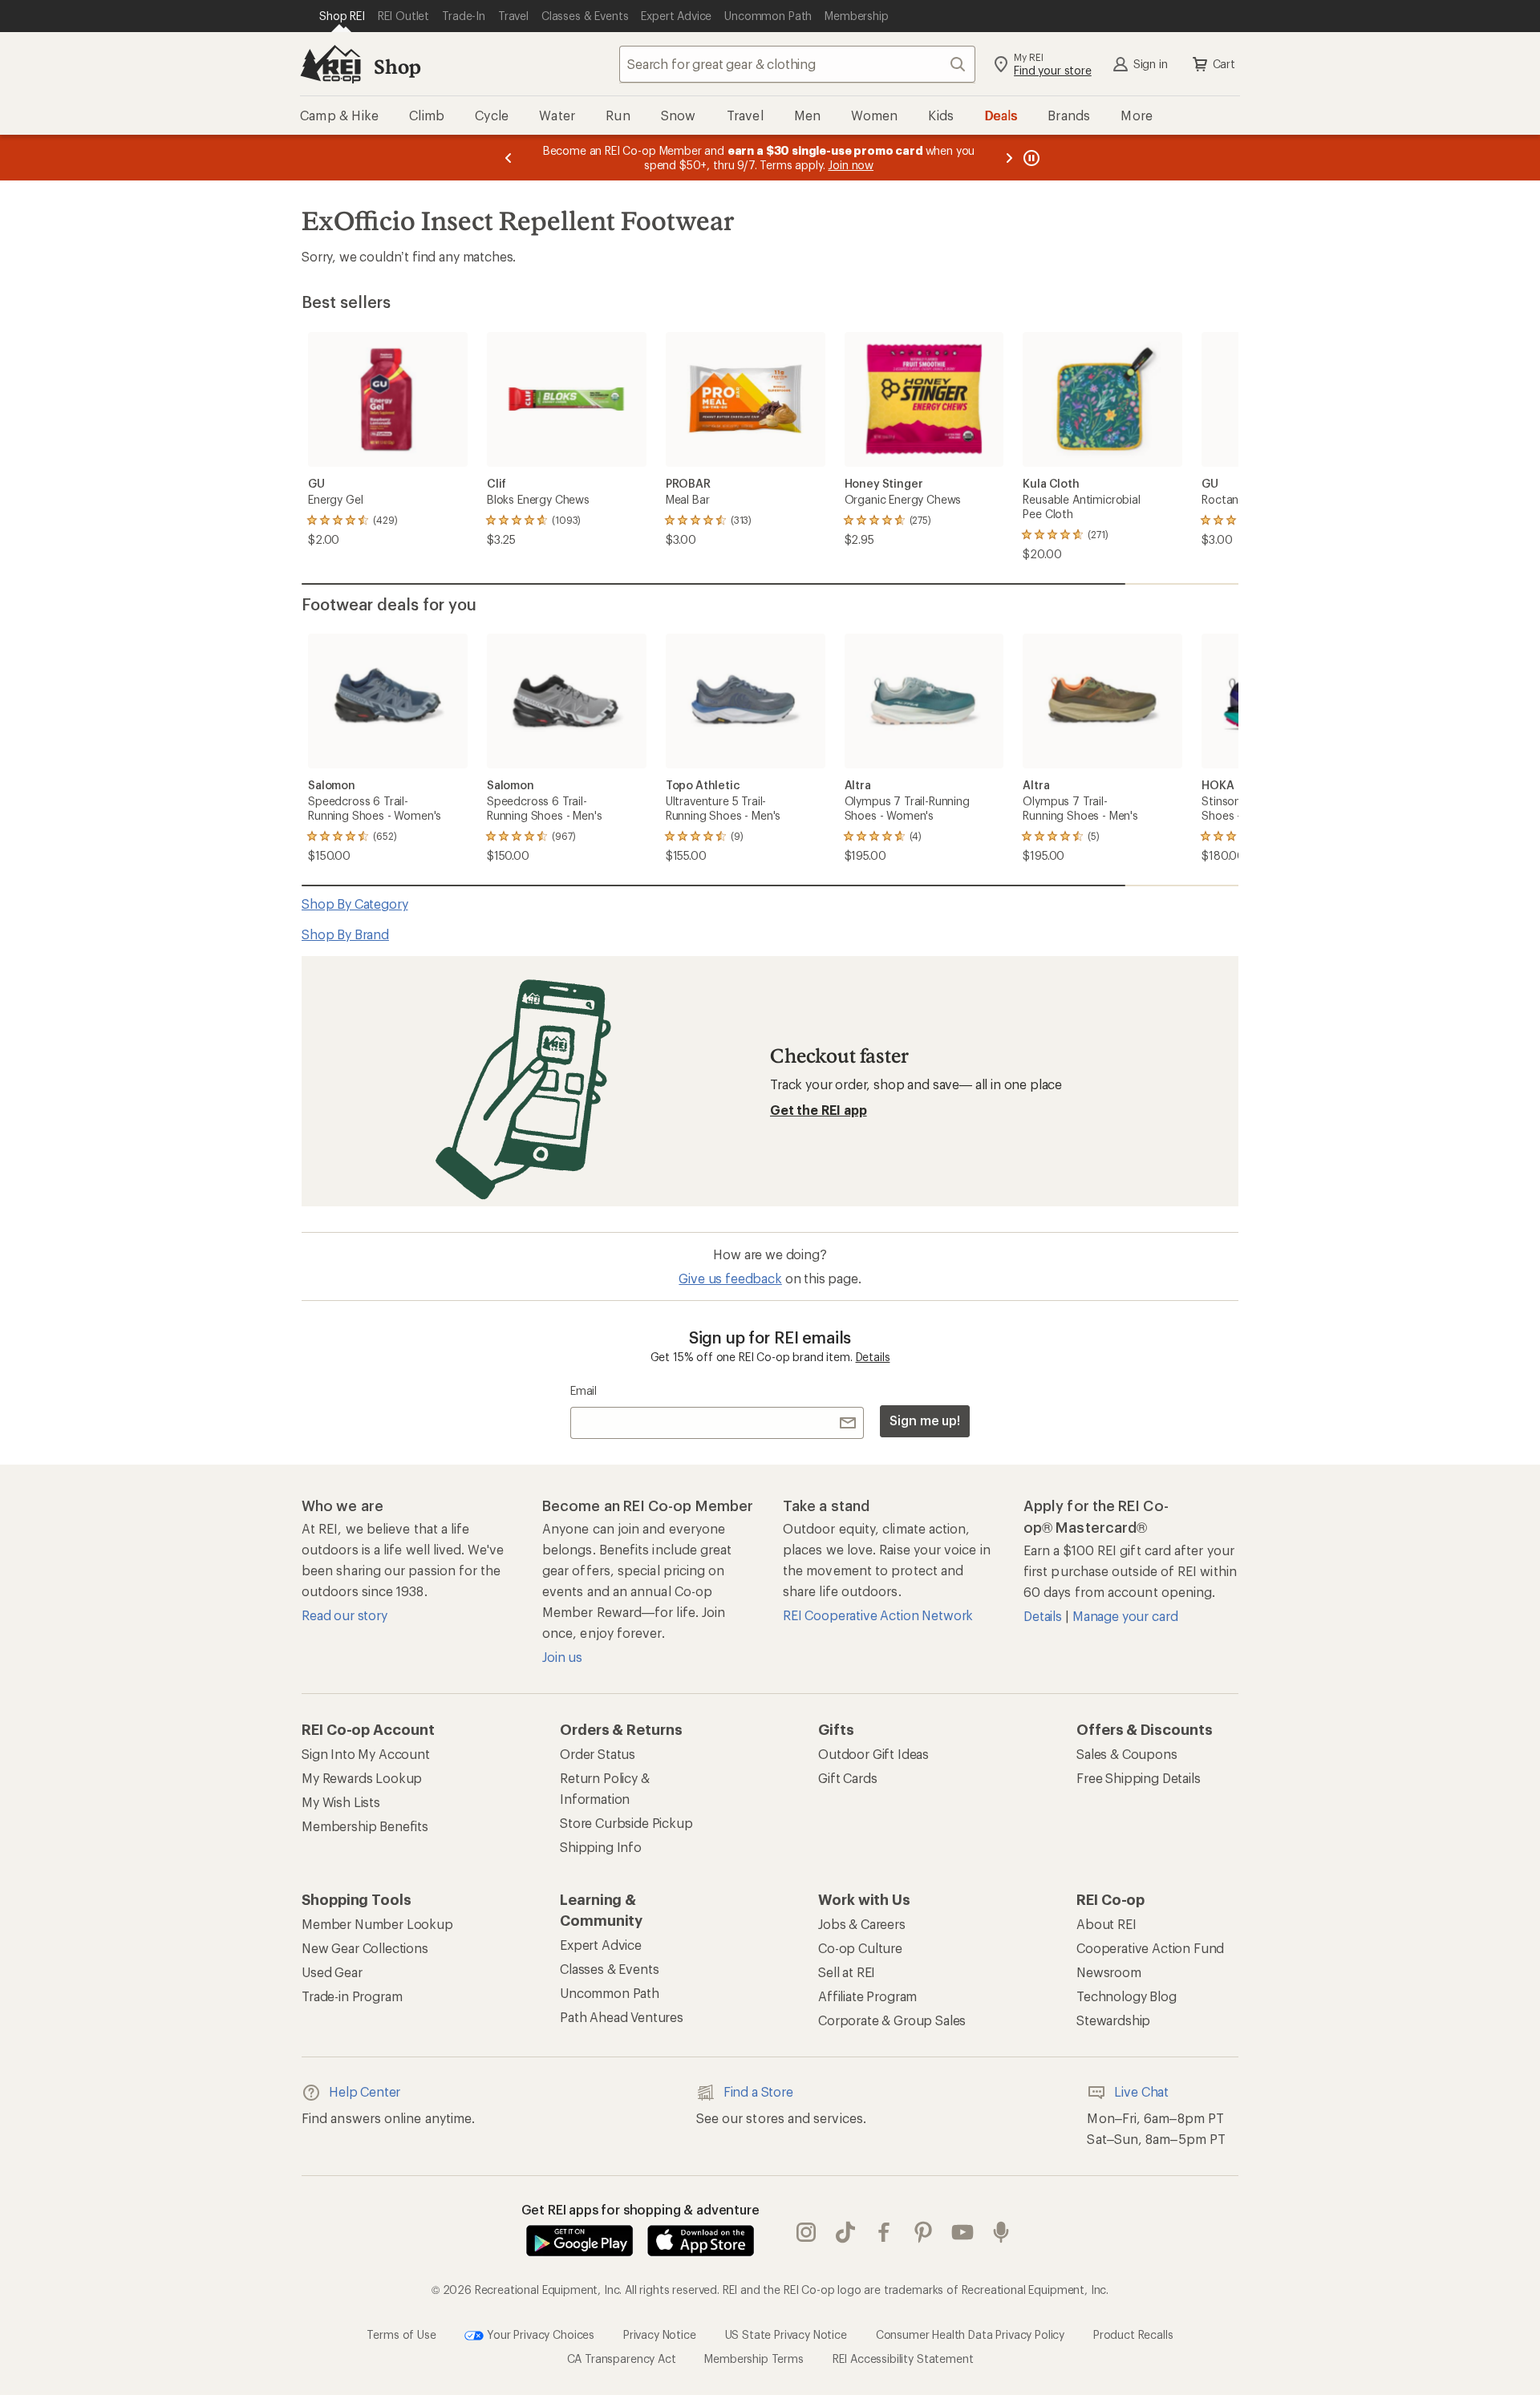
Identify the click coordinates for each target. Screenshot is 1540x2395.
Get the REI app (819, 1110)
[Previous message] (509, 158)
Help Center (365, 2091)
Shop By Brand (345, 934)
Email (584, 1390)
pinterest (924, 2232)
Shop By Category (355, 904)
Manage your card (1125, 1616)
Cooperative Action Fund (1150, 1948)
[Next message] (1009, 158)
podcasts (1001, 2232)
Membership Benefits (365, 1826)
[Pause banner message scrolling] (1030, 158)
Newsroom (1109, 1972)
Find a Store (758, 2091)
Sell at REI (847, 1972)
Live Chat (1141, 2091)
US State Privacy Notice (786, 2334)
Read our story (344, 1615)
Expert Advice (601, 1945)
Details (873, 1357)
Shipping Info (601, 1847)
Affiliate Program (867, 1996)
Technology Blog (1127, 1996)
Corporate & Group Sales (892, 2020)
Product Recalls (1133, 2334)
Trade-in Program (352, 1996)
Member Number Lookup (377, 1924)
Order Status (598, 1754)
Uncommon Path (610, 1993)
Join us (562, 1657)
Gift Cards (847, 1778)
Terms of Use (401, 2334)
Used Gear (332, 1972)
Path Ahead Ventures (622, 2017)
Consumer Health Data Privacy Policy (970, 2334)
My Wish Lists (341, 1802)
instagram (806, 2232)
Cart (1224, 64)
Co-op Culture (860, 1948)
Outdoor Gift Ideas (873, 1754)
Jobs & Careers (862, 1924)
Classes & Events (609, 1969)
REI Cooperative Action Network (878, 1615)
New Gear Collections (365, 1948)
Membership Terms (754, 2359)
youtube (963, 2232)
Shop (397, 66)
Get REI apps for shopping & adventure (640, 2209)
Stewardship (1113, 2020)
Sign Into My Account (366, 1754)
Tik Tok (846, 2232)
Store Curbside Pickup (626, 1823)
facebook (884, 2232)
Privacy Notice (660, 2334)
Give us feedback (730, 1278)
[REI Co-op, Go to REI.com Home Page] (330, 64)
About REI (1106, 1924)
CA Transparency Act (622, 2359)
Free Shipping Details (1139, 1778)
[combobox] (797, 64)
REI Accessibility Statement (903, 2359)
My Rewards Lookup (362, 1778)
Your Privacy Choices (539, 2334)
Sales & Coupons (1127, 1754)
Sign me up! (925, 1420)
